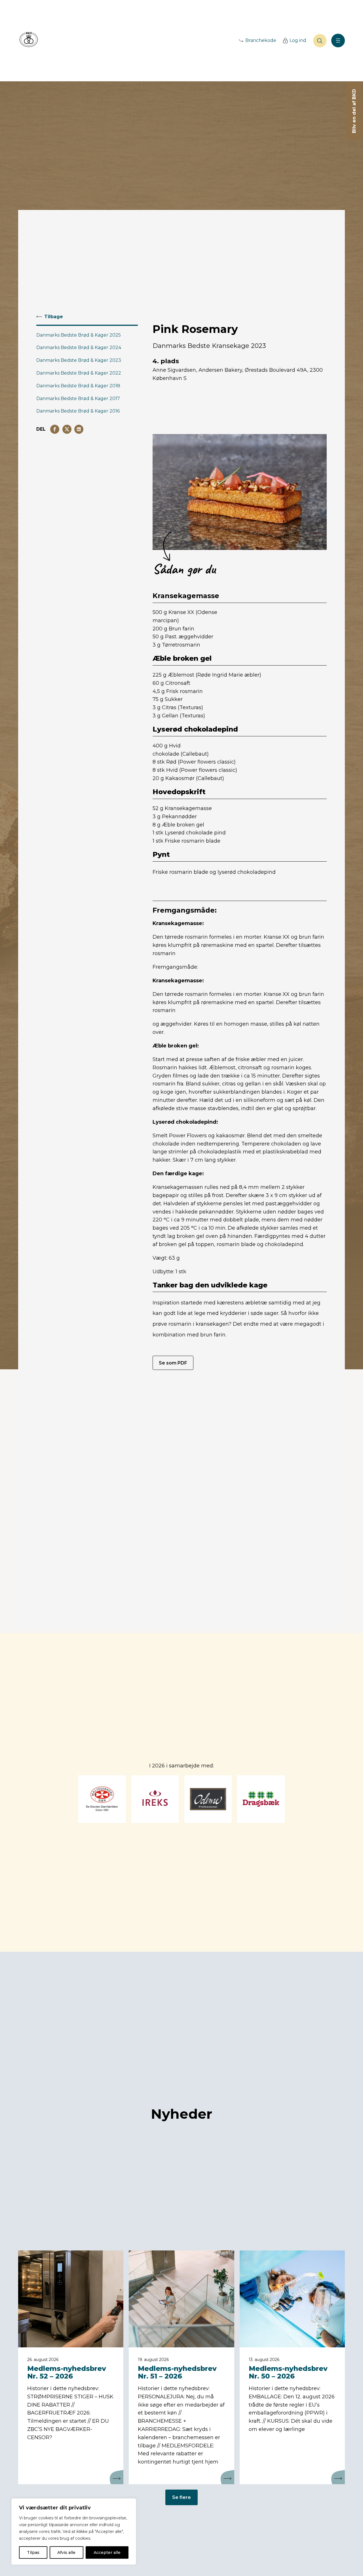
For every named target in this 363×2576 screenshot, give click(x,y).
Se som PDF (173, 1363)
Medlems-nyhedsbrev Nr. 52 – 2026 (67, 2372)
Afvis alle (66, 2552)
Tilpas (33, 2552)
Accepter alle (107, 2552)
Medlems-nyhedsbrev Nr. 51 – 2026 (177, 2372)
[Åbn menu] (338, 41)
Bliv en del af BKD (354, 111)
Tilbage (54, 317)
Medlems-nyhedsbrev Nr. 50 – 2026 (288, 2372)
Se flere (181, 2497)
